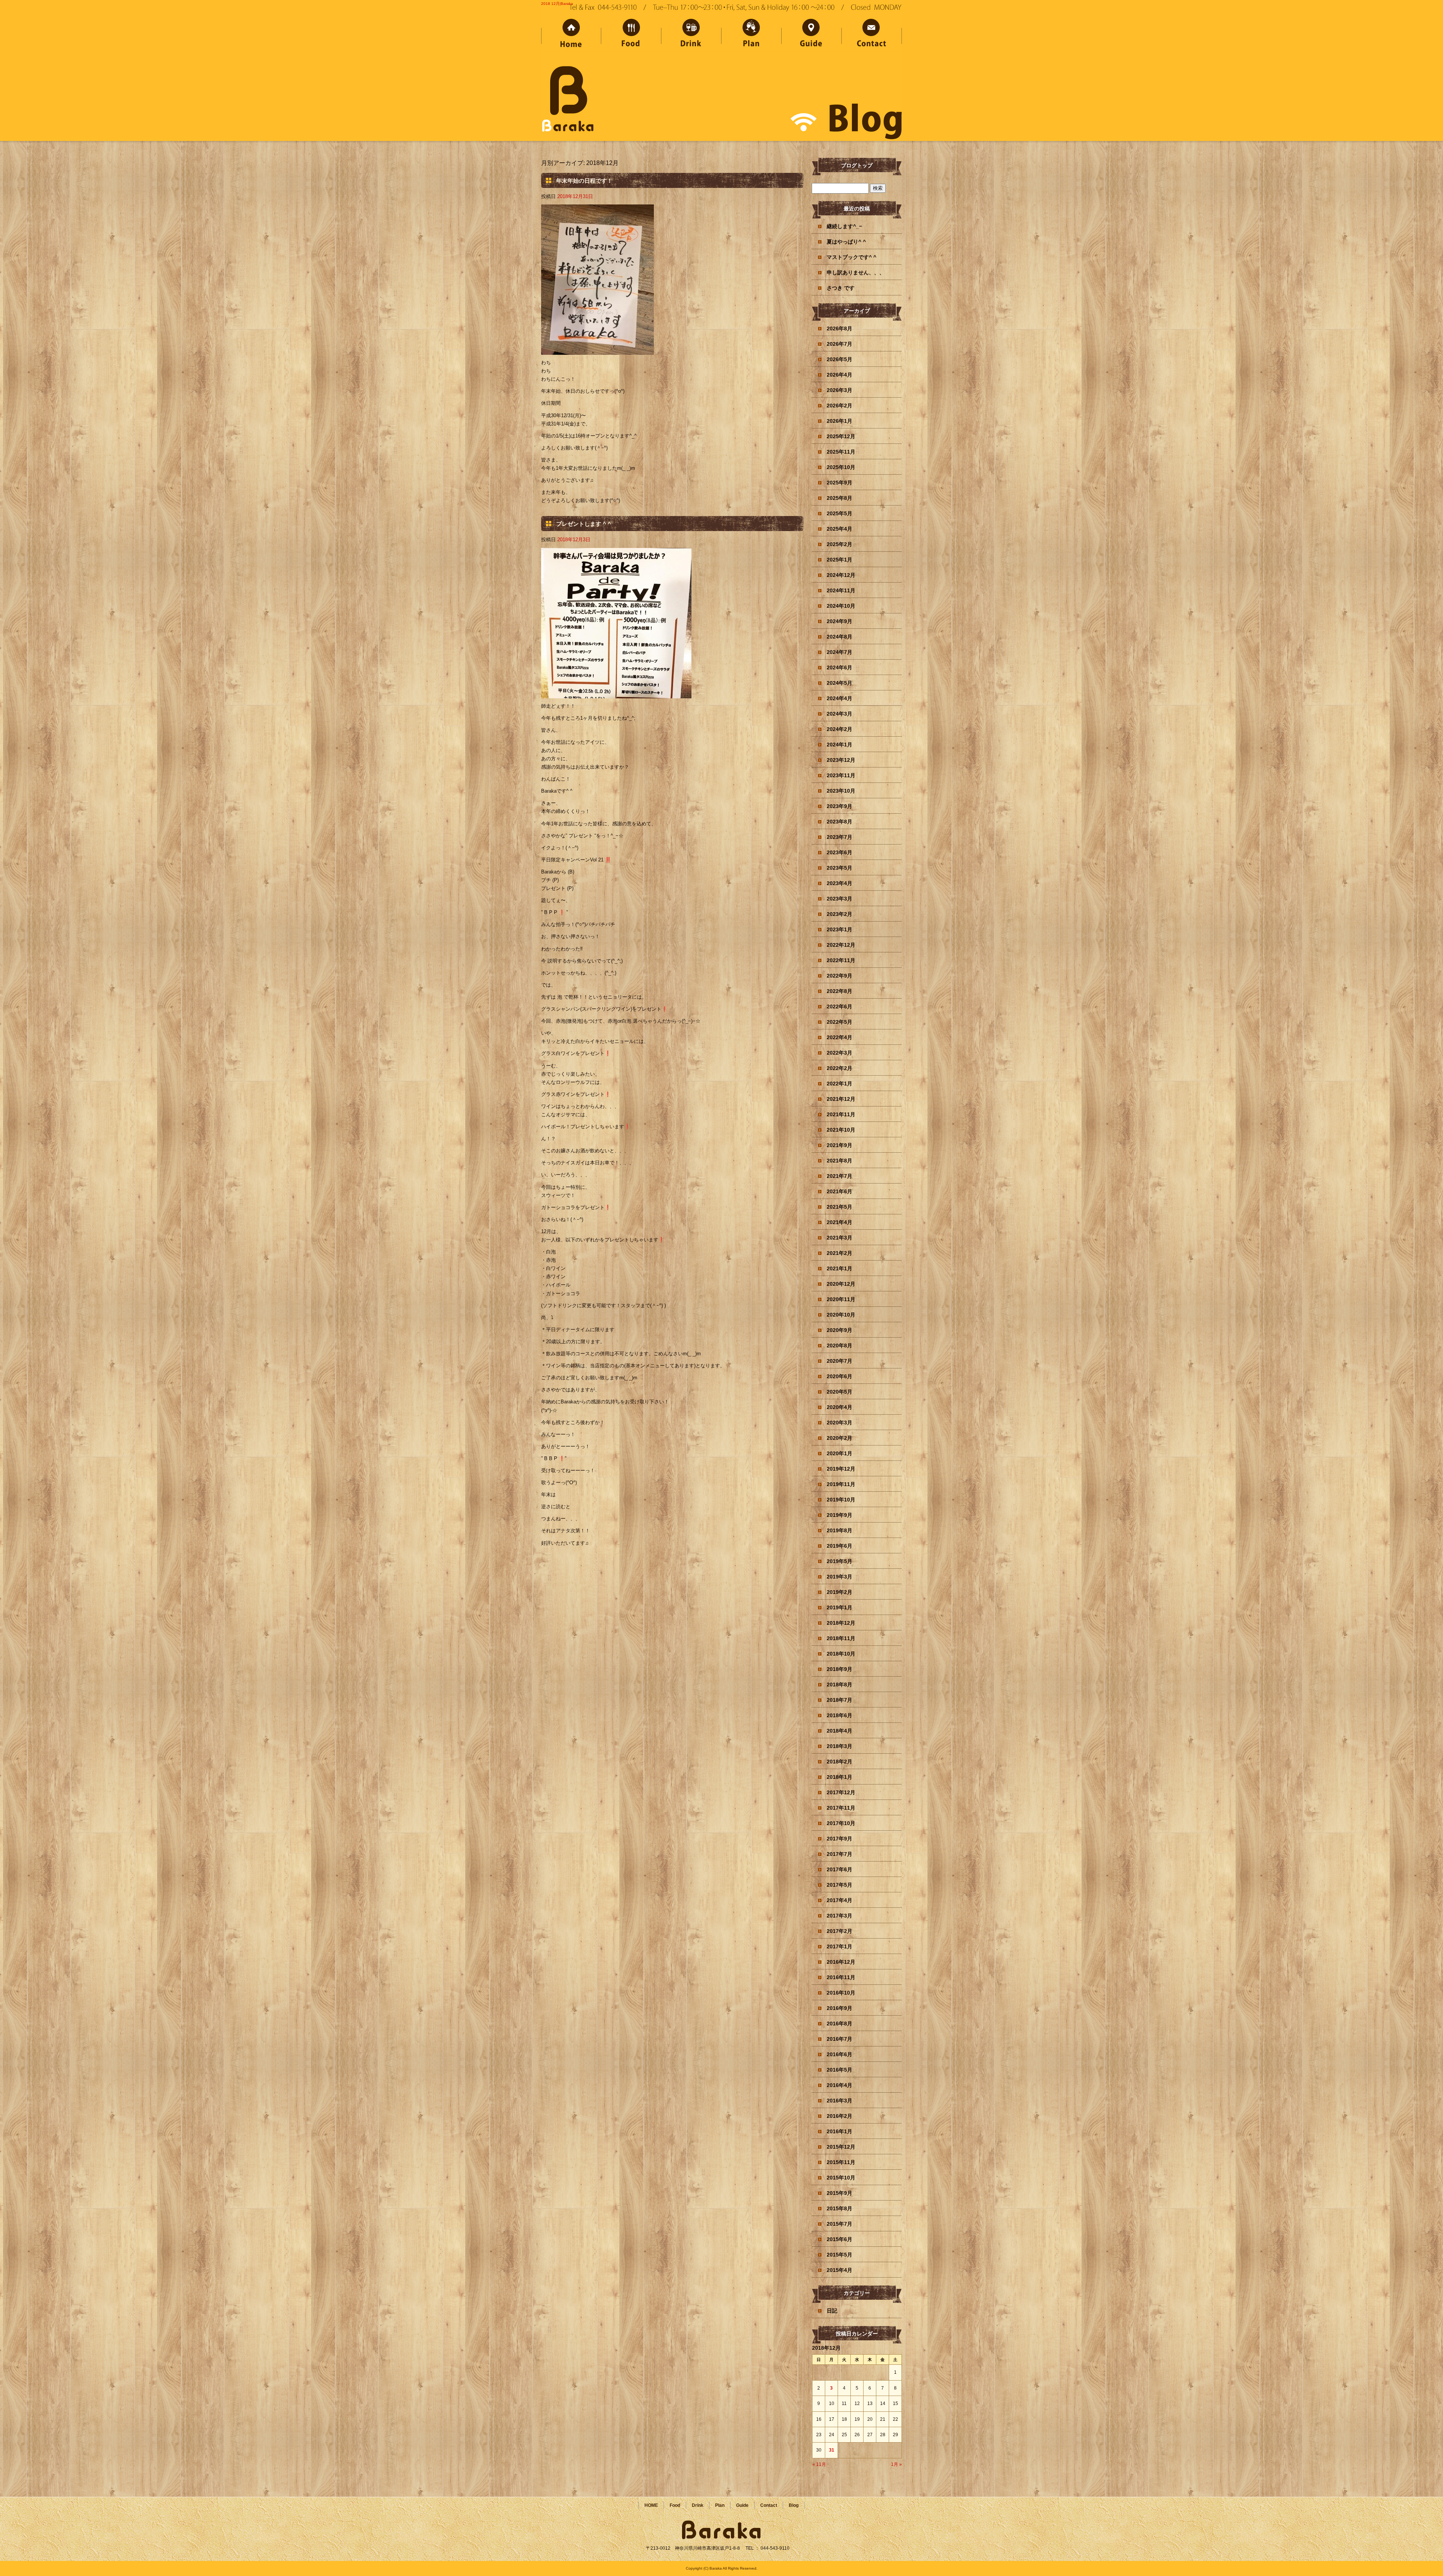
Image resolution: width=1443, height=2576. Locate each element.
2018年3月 (839, 1746)
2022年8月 (839, 991)
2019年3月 (839, 1577)
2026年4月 (839, 375)
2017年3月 (839, 1916)
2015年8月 (839, 2208)
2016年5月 (839, 2070)
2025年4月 (839, 529)
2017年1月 (839, 1946)
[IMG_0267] (616, 694)
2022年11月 (841, 960)
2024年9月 (839, 621)
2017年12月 (841, 1792)
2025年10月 (841, 467)
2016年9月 (839, 2008)
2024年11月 (841, 590)
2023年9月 (839, 806)
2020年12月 (841, 1284)
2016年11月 (841, 1977)
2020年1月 (839, 1453)
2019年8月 (839, 1530)
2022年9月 (839, 976)
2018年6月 (839, 1715)
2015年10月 (841, 2178)
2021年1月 (839, 1268)
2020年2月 (839, 1438)
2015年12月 (841, 2147)
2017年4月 (839, 1900)
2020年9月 (839, 1330)
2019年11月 (841, 1484)
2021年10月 (841, 1130)
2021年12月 (841, 1099)
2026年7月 (839, 344)
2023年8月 (839, 822)
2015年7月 (839, 2224)
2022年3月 (839, 1053)
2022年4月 (839, 1037)
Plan (752, 35)
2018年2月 (839, 1762)
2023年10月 (841, 791)
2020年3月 (839, 1423)
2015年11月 (841, 2162)
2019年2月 (839, 1592)
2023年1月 (839, 929)
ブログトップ (857, 165)
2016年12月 (841, 1962)
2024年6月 (839, 667)
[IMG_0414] (597, 350)
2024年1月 (839, 745)
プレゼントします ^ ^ (584, 524)
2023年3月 (839, 899)
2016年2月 (839, 2116)
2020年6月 (839, 1376)
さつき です (841, 288)
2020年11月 (841, 1299)
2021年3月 (839, 1238)
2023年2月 (839, 914)
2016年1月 (839, 2131)
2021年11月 (841, 1114)
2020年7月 (839, 1361)
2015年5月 (839, 2255)
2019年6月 (839, 1546)
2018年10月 (841, 1654)
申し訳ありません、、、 (856, 272)
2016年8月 (839, 2024)
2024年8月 (839, 637)
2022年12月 (841, 945)
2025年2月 (839, 544)
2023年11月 (841, 775)
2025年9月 (839, 483)
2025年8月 (839, 498)
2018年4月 (839, 1731)
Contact (872, 35)
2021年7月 (839, 1176)
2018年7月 (839, 1700)
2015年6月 (839, 2239)
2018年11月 (841, 1638)
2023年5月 (839, 868)
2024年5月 (839, 683)
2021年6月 (839, 1191)
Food (631, 35)
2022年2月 (839, 1068)
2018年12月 (841, 1623)
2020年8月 (839, 1346)
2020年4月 (839, 1407)
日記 (832, 2311)
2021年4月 (839, 1222)
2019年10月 (841, 1500)
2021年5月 (839, 1207)
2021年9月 (839, 1145)
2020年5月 (839, 1392)
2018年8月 (839, 1685)
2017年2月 (839, 1931)
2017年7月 (839, 1854)
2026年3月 (839, 390)
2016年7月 (839, 2039)
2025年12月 (841, 436)
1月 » (896, 2464)
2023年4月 (839, 883)
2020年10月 (841, 1315)
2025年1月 (839, 560)
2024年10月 (841, 606)
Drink (691, 35)
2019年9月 (839, 1515)
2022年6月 (839, 1006)
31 (832, 2450)
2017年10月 (841, 1823)
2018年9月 (839, 1669)
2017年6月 (839, 1869)
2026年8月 (839, 328)
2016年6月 (839, 2054)
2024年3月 (839, 714)
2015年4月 (839, 2270)
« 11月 (819, 2464)
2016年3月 (839, 2101)
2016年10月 (841, 1993)
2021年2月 (839, 1253)
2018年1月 (839, 1777)
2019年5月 (839, 1561)
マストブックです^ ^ (852, 257)
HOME (571, 35)
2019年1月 (839, 1607)
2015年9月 (839, 2193)
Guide (812, 35)
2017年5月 (839, 1885)
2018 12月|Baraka (557, 4)
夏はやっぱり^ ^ (846, 242)
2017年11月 (841, 1808)
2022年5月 (839, 1022)
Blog (794, 2505)
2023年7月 (839, 837)
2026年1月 (839, 421)
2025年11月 (841, 452)
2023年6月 (839, 852)
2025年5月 (839, 513)
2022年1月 (839, 1084)
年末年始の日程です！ (584, 181)
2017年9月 (839, 1839)
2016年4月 (839, 2085)
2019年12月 (841, 1469)
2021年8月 (839, 1161)
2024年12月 (841, 575)
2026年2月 (839, 406)
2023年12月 (841, 760)
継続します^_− (844, 226)
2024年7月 (839, 652)
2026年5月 (839, 359)
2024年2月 (839, 729)
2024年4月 (839, 698)
